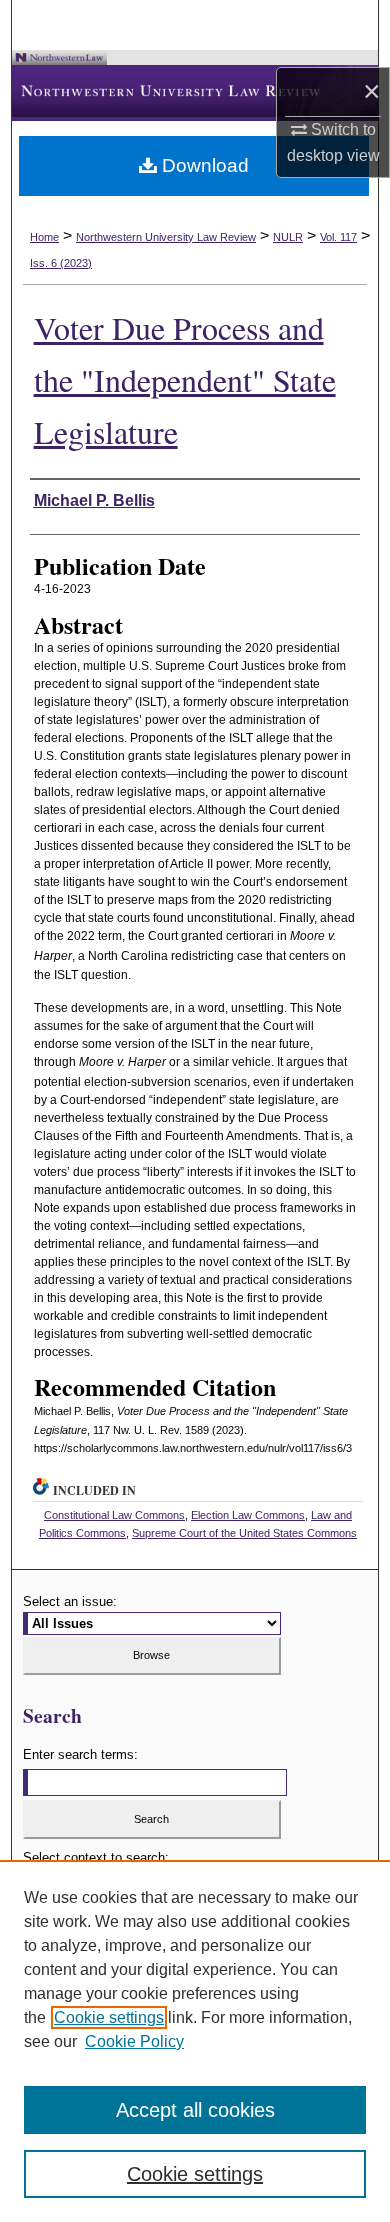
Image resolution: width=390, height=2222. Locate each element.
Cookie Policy (134, 2041)
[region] (195, 2041)
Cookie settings (109, 2017)
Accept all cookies (195, 2110)
